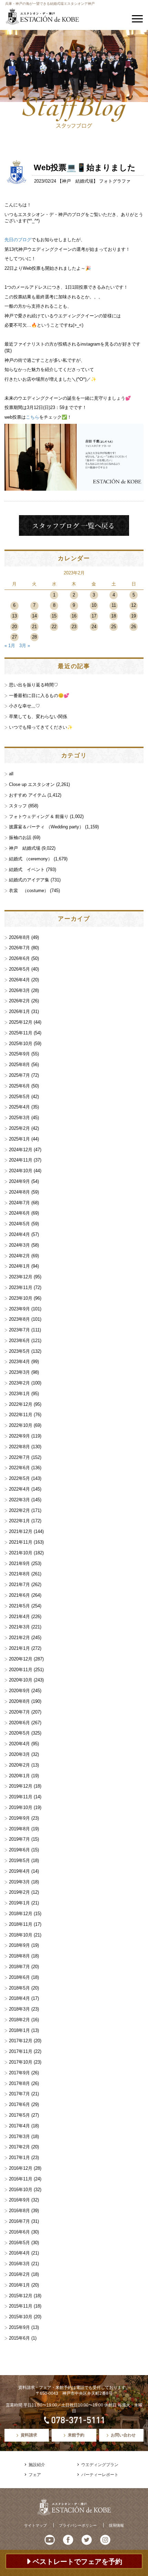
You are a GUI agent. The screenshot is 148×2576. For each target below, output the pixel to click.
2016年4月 (19, 2253)
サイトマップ (35, 2525)
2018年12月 (21, 1914)
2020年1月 (19, 1776)
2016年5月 (19, 2243)
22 (54, 627)
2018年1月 (19, 2030)
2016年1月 (19, 2285)
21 (34, 627)
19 (134, 616)
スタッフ (18, 806)
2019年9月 (19, 1818)
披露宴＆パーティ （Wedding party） (46, 827)
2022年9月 (19, 1436)
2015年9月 (19, 2327)
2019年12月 (21, 1786)
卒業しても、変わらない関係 (38, 717)
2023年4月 (19, 1362)
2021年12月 (21, 1531)
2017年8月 (19, 2083)
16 (74, 616)
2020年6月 (19, 1723)
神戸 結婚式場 (78, 181)
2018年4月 (19, 1998)
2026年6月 (19, 958)
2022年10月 (21, 1425)
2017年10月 (21, 2062)
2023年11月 (21, 1287)
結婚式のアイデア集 (29, 880)
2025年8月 (19, 1065)
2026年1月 (19, 1011)
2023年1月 (19, 1394)
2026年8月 (19, 937)
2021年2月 (19, 1638)
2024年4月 (19, 1234)
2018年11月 (21, 1924)
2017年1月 (19, 2158)
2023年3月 (19, 1372)
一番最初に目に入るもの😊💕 (39, 696)
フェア (35, 2475)
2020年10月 (21, 1680)
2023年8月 (19, 1319)
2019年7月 (19, 1839)
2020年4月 (19, 1744)
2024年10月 (21, 1171)
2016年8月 (19, 2211)
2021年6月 (19, 1595)
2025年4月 (19, 1107)
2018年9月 (19, 1945)
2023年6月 (19, 1341)
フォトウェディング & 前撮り (39, 816)
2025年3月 (19, 1118)
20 (14, 627)
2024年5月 (19, 1224)
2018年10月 (21, 1935)
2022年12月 (21, 1404)
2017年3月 (19, 2137)
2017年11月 (21, 2051)
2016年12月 (21, 2168)
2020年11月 (21, 1670)
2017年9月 (19, 2073)
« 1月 (10, 646)
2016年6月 (19, 2232)
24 (94, 627)
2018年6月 (19, 1977)
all (11, 774)
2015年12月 (21, 2296)
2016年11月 (21, 2179)
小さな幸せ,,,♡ (24, 706)
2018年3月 (19, 2009)
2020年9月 (19, 1691)
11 (114, 605)
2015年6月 (19, 2338)
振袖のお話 (20, 837)
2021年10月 (21, 1553)
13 (14, 616)
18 (114, 616)
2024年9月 (19, 1181)
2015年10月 (21, 2317)
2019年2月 (19, 1892)
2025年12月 (21, 1022)
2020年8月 (19, 1701)
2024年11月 (21, 1160)
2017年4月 (19, 2126)
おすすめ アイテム (28, 795)
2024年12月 (21, 1150)
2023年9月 (19, 1309)
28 (34, 637)
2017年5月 (19, 2115)
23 (74, 627)
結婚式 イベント (27, 870)
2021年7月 (19, 1585)
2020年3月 (19, 1754)
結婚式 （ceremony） (31, 859)
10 (94, 605)
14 (34, 616)
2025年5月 (19, 1097)
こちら (33, 417)
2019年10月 (21, 1807)
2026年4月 (19, 980)
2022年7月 (19, 1457)
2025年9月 (19, 1054)
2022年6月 (19, 1468)
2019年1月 (19, 1903)
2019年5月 (19, 1861)
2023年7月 (19, 1330)
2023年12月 (21, 1277)
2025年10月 (21, 1044)
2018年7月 (19, 1967)
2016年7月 (19, 2221)
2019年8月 (19, 1829)
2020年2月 (19, 1765)
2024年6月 (19, 1213)
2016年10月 (21, 2190)
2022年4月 (19, 1489)
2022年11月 (21, 1415)
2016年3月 (19, 2264)
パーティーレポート (100, 2475)
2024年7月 (19, 1203)
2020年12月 (21, 1659)
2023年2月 (19, 1383)
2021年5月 (19, 1606)
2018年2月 (19, 2020)
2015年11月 (21, 2306)
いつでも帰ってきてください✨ (41, 727)
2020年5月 (19, 1733)
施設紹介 (37, 2465)
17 (94, 616)
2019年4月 (19, 1871)
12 (134, 605)
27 (14, 637)
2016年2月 (19, 2274)
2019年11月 (21, 1797)
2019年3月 (19, 1882)
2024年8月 (19, 1192)
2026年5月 (19, 969)
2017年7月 (19, 2094)
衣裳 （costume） (29, 891)
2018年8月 (19, 1956)
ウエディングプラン (100, 2465)
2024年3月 (19, 1245)
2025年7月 (19, 1075)
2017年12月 (21, 2041)
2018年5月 (19, 1988)
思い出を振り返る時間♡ (34, 685)
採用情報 (116, 2525)
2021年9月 (19, 1563)
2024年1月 (19, 1266)
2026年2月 (19, 1001)
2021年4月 (19, 1617)
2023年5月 (19, 1351)
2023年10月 (21, 1298)
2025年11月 (21, 1033)
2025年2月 (19, 1128)
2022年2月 (19, 1510)
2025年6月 (19, 1086)
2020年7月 (19, 1712)
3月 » (25, 646)
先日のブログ (18, 240)
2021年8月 (19, 1574)
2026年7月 (19, 948)
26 (134, 627)
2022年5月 (19, 1478)
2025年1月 (19, 1139)
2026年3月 (19, 990)
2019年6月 (19, 1850)
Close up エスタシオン (32, 784)
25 (114, 627)
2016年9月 (19, 2200)
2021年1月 (19, 1648)
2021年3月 (19, 1627)
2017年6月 (19, 2104)
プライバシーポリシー (78, 2525)
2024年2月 (19, 1256)
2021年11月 (21, 1542)
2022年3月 (19, 1500)
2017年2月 (19, 2147)
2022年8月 (19, 1447)
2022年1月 (19, 1521)
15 (54, 616)
